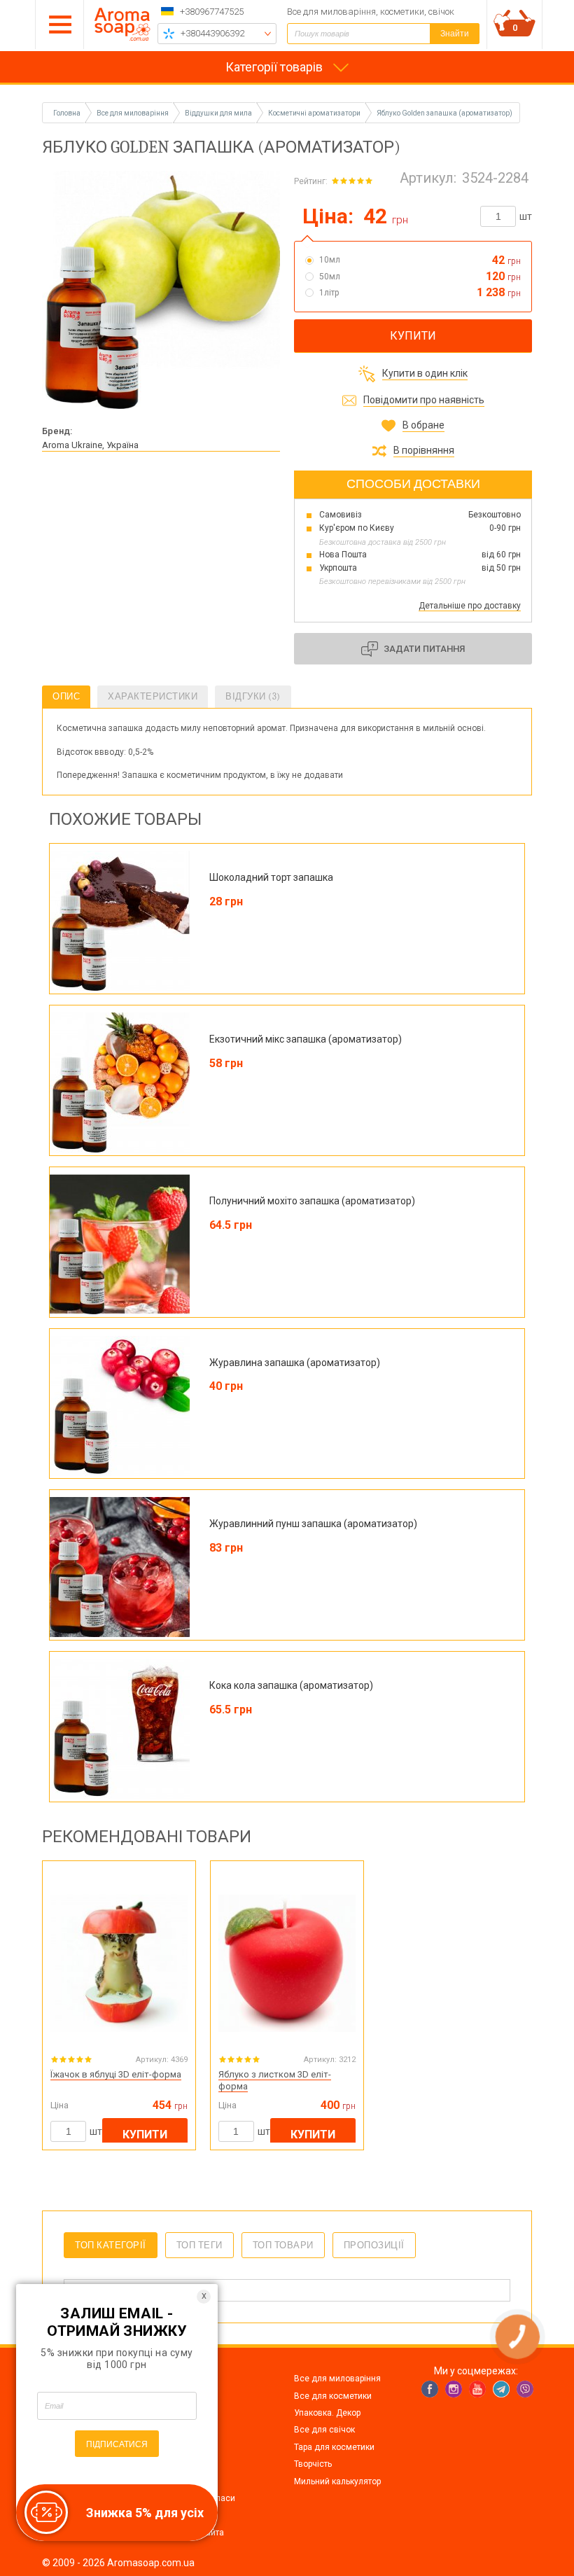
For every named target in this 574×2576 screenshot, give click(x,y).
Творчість (313, 2464)
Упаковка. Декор (327, 2413)
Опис (66, 696)
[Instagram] (454, 2389)
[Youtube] (477, 2389)
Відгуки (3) (253, 696)
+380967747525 (212, 12)
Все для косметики (333, 2396)
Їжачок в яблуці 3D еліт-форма (116, 2074)
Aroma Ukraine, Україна (90, 445)
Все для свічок (324, 2430)
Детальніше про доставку (470, 606)
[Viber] (525, 2389)
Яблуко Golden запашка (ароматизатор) (444, 113)
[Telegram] (501, 2389)
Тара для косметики (334, 2447)
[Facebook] (430, 2389)
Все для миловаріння (337, 2379)
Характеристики (153, 696)
